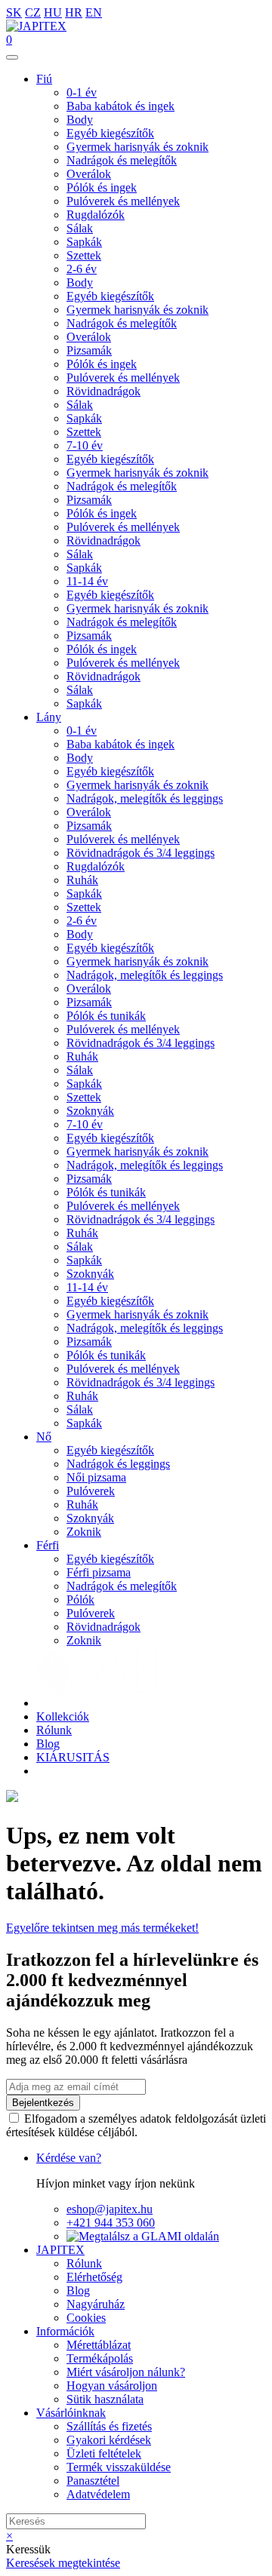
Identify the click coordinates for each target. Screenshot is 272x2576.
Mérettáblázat (99, 2345)
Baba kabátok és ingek (121, 106)
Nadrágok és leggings (118, 1464)
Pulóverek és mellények (123, 201)
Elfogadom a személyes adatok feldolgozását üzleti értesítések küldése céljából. (136, 2125)
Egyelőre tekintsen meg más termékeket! (102, 1928)
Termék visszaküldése (119, 2467)
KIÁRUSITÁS (73, 1757)
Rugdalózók (96, 215)
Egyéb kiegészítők (110, 133)
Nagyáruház (96, 2304)
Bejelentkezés (43, 2103)
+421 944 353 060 (111, 2223)
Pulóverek (91, 1491)
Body (80, 120)
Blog (48, 1744)
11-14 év (87, 581)
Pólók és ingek (102, 187)
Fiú (44, 79)
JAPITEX (60, 2250)
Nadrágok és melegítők (122, 160)
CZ (33, 12)
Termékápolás (100, 2358)
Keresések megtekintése (63, 2563)
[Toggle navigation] (12, 57)
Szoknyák (90, 1111)
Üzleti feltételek (104, 2453)
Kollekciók (63, 1716)
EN (94, 12)
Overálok (89, 174)
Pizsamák (89, 350)
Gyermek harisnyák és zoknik (138, 147)
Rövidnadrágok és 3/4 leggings (141, 853)
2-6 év (82, 269)
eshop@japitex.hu (110, 2209)
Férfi (48, 1545)
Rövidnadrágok (104, 391)
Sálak (80, 228)
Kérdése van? (69, 2158)
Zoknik (84, 1532)
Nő (44, 1437)
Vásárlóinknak (71, 2413)
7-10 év (85, 445)
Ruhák (82, 880)
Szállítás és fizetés (109, 2426)
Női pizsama (96, 1477)
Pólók (80, 1600)
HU (53, 12)
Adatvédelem (98, 2494)
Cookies (86, 2318)
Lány (49, 717)
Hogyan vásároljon (112, 2386)
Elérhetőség (94, 2277)
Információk (65, 2331)
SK (14, 12)
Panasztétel (93, 2481)
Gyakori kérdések (109, 2440)
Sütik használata (105, 2399)
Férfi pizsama (99, 1572)
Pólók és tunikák (106, 1016)
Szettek (84, 255)
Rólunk (54, 1730)
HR (74, 12)
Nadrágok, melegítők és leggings (145, 798)
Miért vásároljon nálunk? (126, 2372)
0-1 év (82, 92)
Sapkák (84, 242)
